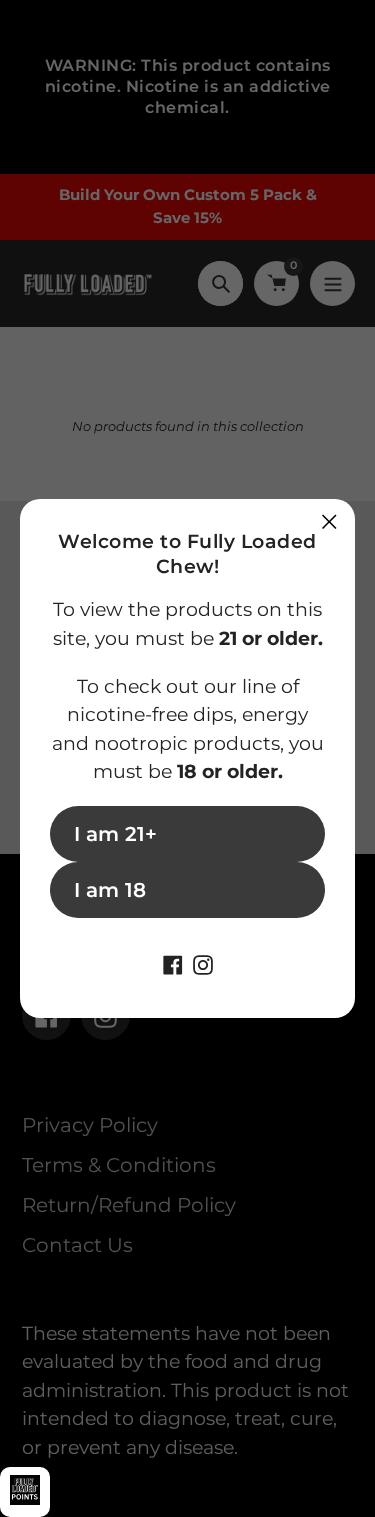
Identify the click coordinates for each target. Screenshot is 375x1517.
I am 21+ (115, 834)
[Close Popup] (329, 521)
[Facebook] (173, 963)
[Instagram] (203, 963)
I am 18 (110, 890)
